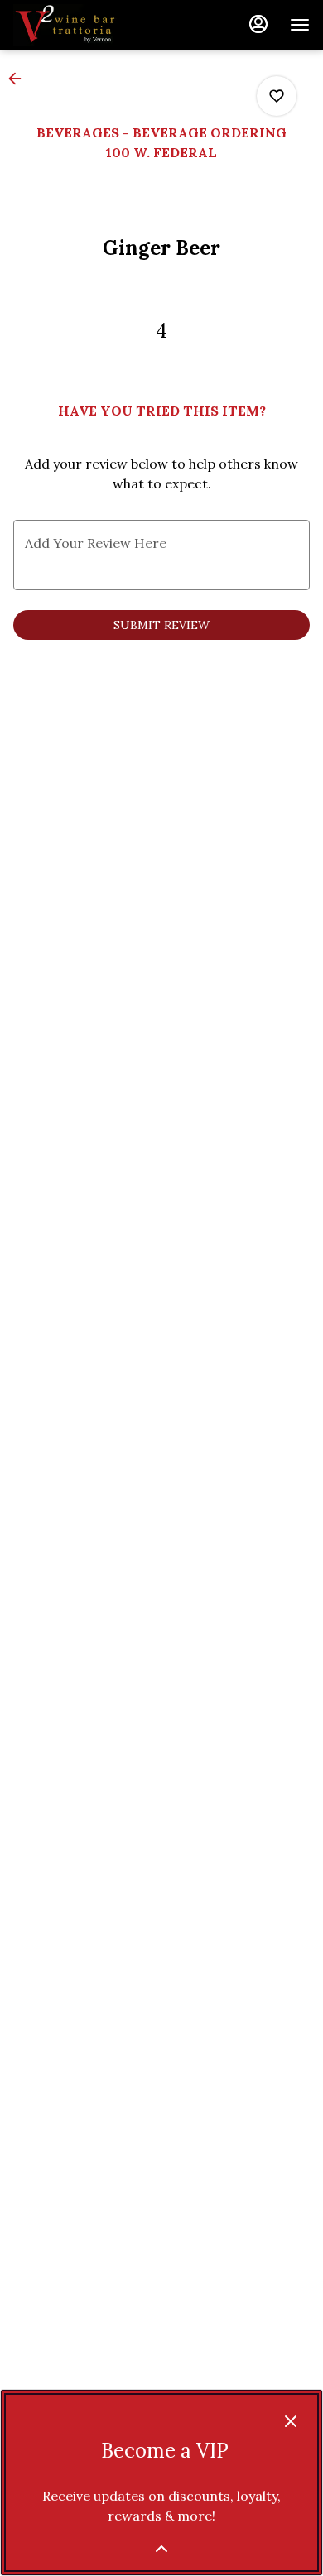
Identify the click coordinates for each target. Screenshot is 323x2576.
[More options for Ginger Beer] (277, 96)
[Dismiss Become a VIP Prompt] (291, 2421)
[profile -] (258, 24)
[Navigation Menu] (300, 25)
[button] (20, 79)
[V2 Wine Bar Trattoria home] (88, 25)
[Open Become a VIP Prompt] (161, 2549)
